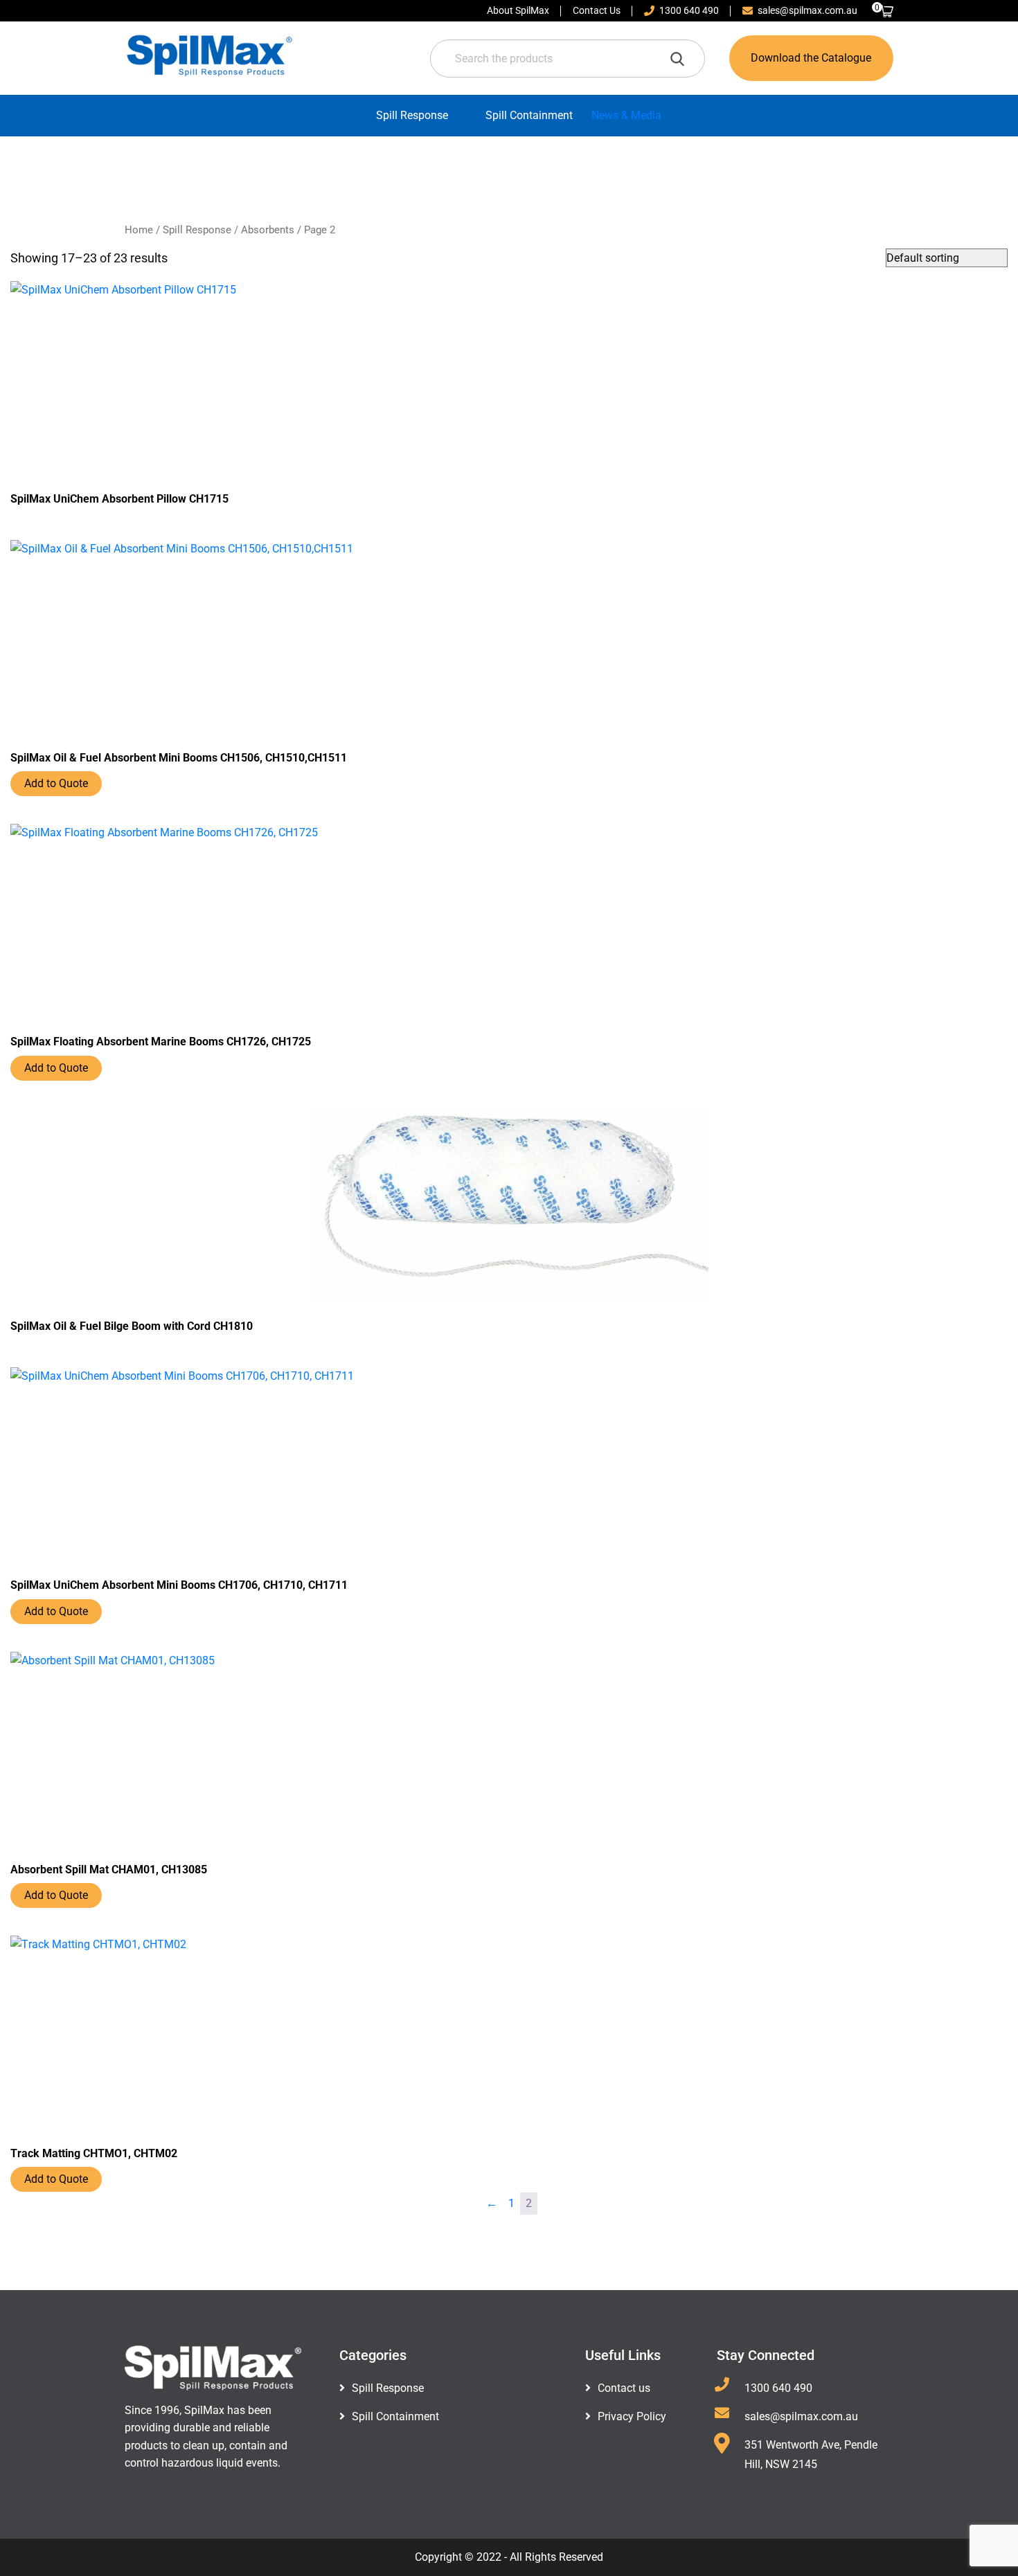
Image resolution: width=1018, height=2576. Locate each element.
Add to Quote (56, 783)
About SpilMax (518, 10)
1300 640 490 (689, 10)
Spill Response (412, 115)
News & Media (626, 115)
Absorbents (268, 230)
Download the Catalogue (811, 58)
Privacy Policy (632, 2416)
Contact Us (597, 10)
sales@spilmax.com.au (807, 10)
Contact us (624, 2388)
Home (139, 230)
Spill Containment (529, 115)
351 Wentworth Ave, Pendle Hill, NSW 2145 (811, 2455)
